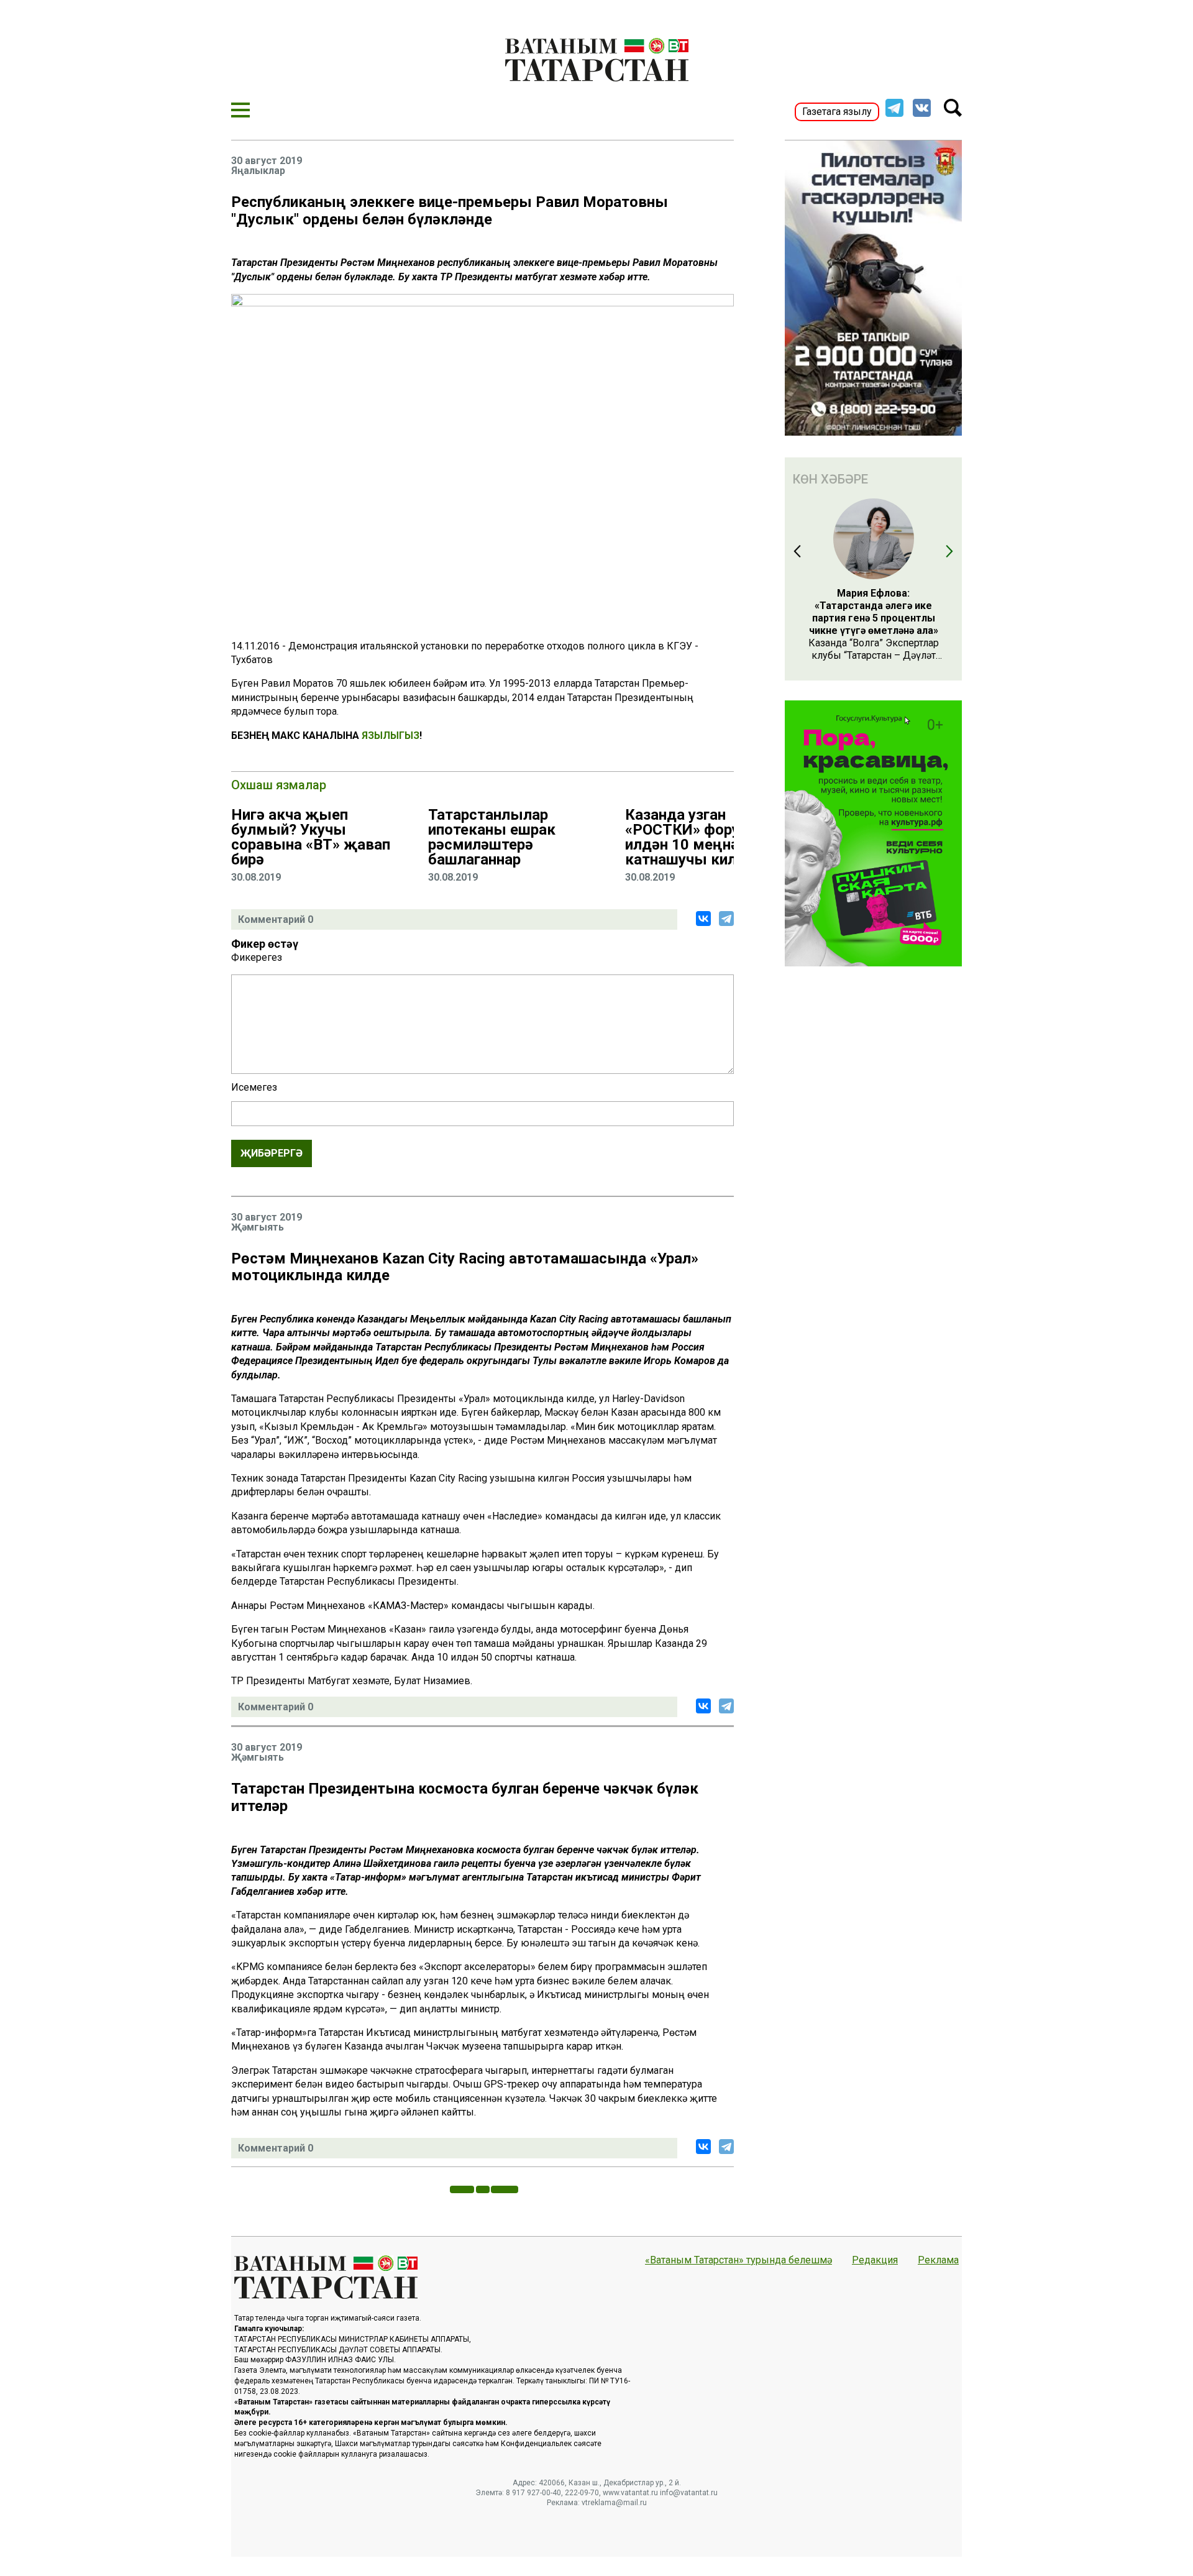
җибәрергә (272, 1153)
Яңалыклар (258, 171)
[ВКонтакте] (703, 919)
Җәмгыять (258, 1227)
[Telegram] (726, 919)
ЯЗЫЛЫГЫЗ (391, 736)
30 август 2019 (267, 161)
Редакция (875, 2260)
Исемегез (254, 1088)
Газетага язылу (837, 112)
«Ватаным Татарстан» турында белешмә (738, 2260)
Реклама (938, 2260)
